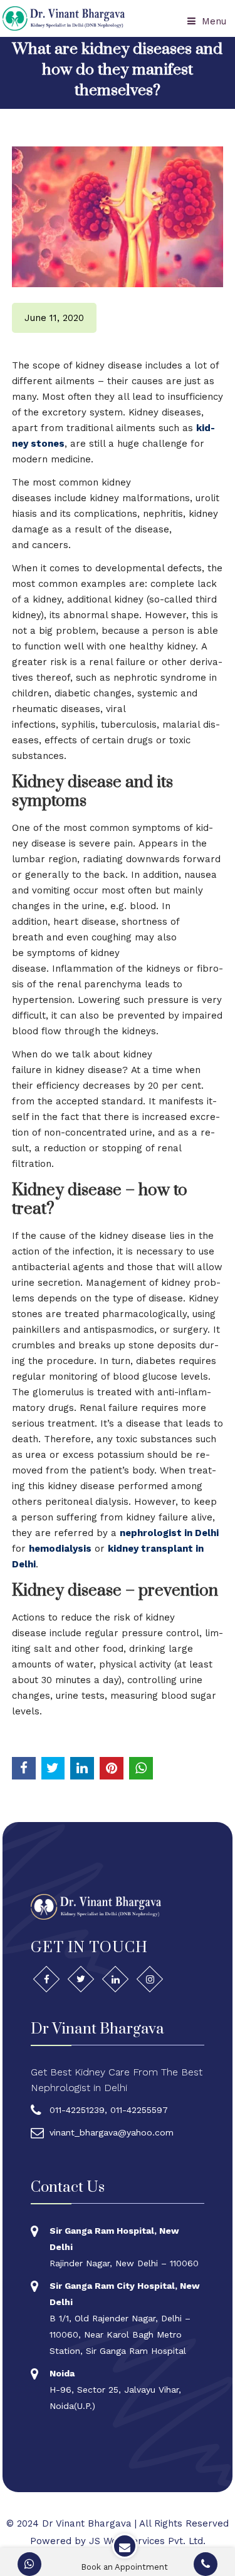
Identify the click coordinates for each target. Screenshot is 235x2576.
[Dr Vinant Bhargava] (64, 18)
